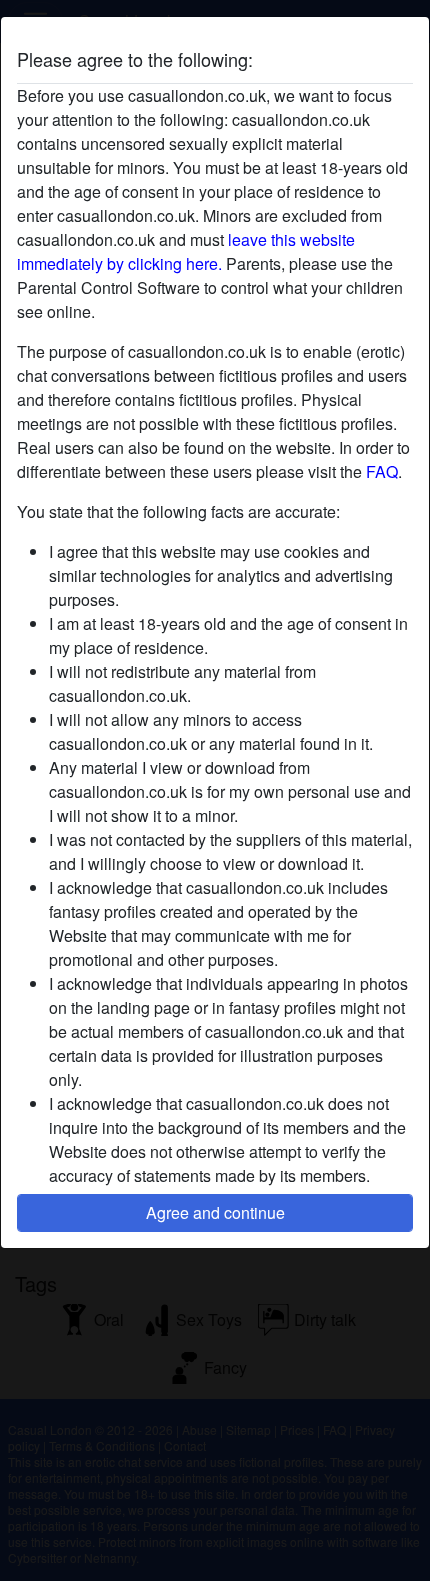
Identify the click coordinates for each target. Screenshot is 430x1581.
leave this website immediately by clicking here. (186, 251)
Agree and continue (215, 1212)
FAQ (382, 471)
